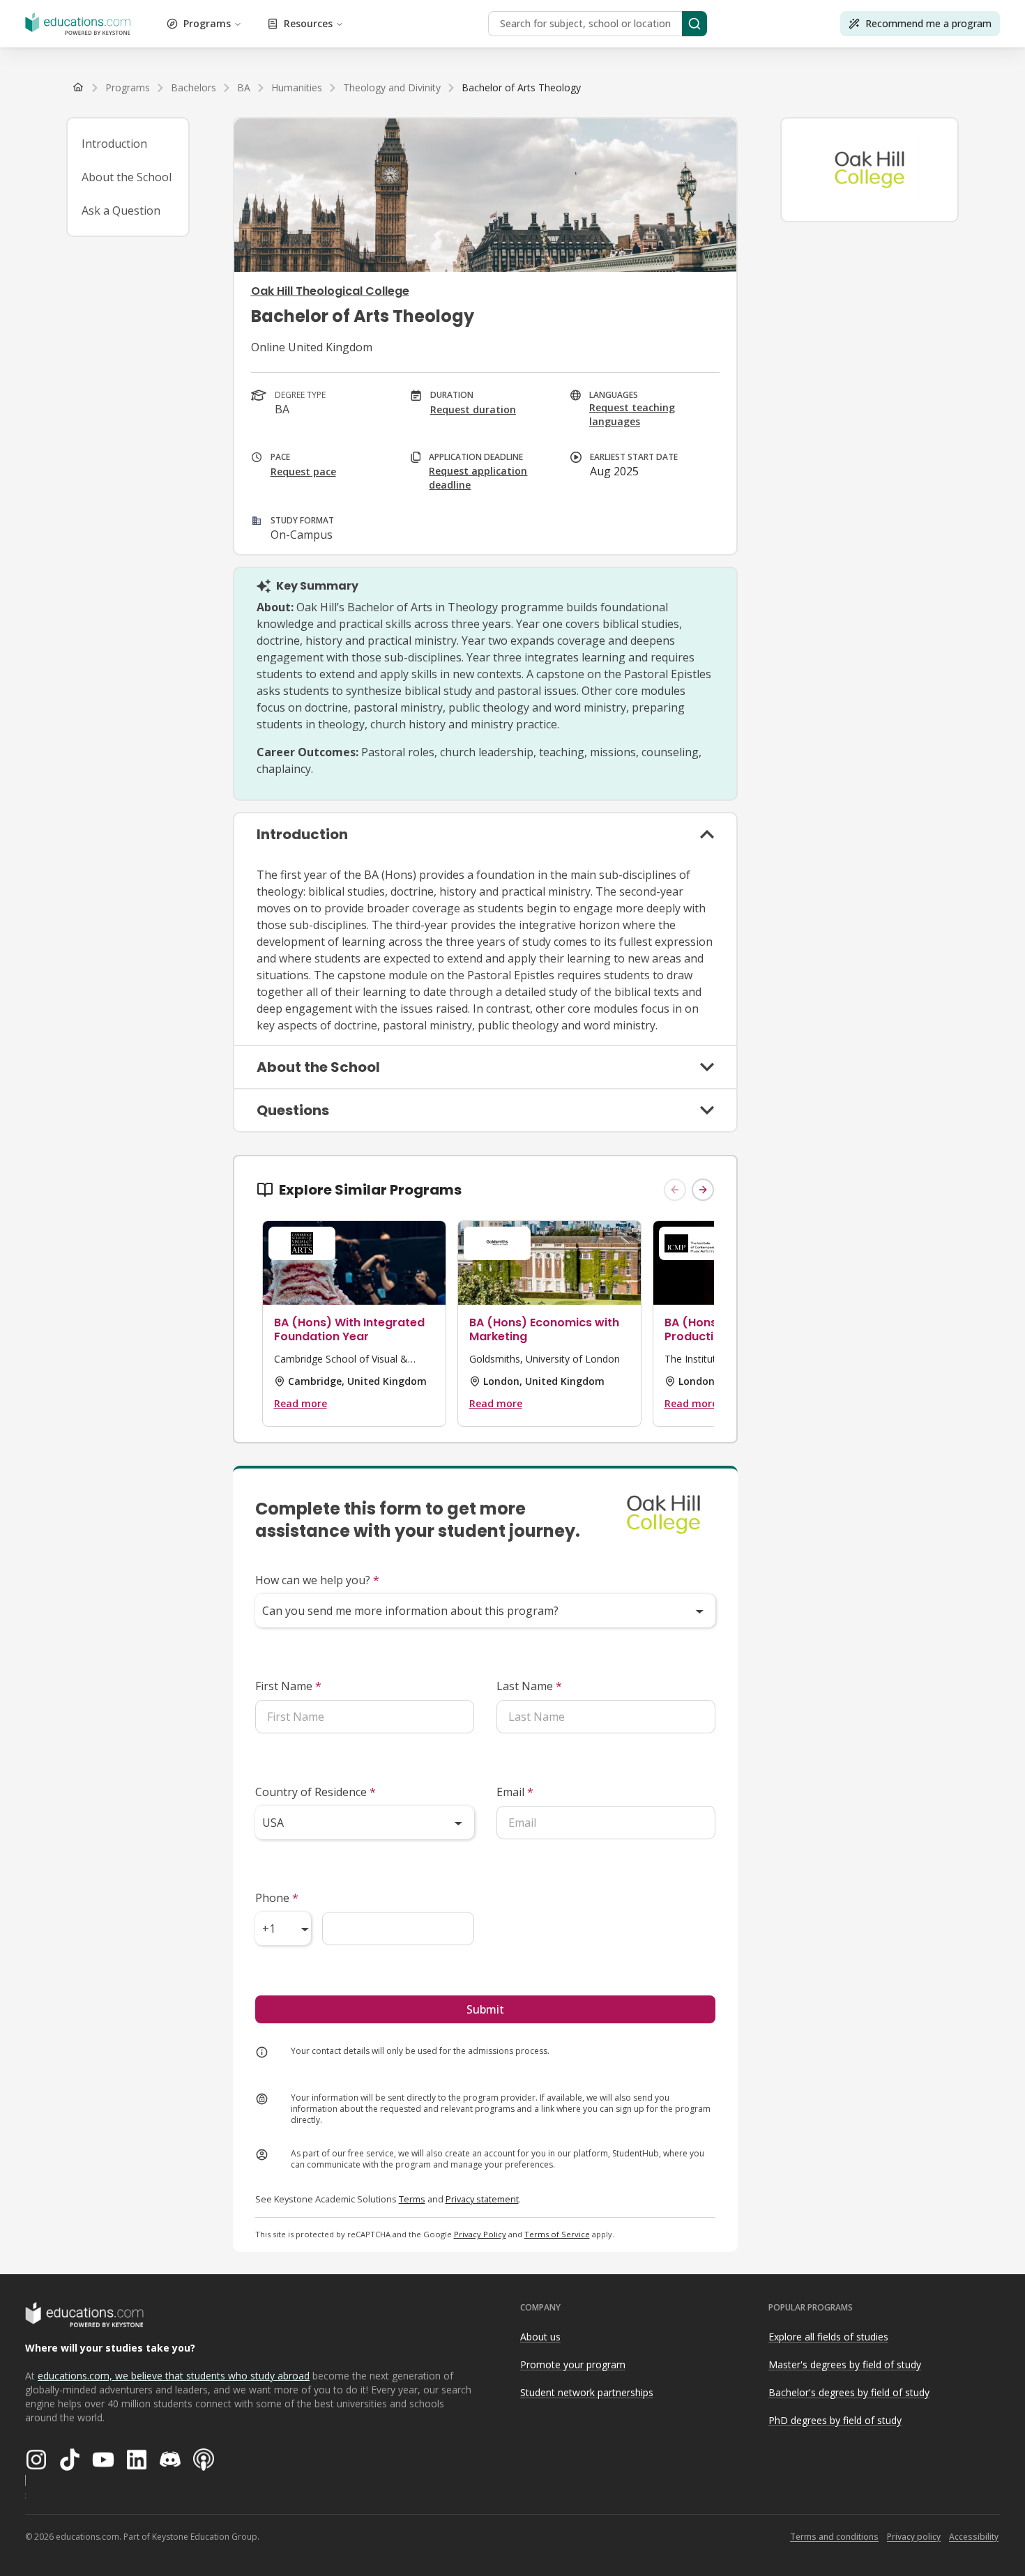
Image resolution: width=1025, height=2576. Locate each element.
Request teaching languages (632, 414)
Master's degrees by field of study (845, 2364)
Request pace (303, 472)
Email (515, 1792)
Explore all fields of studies (828, 2337)
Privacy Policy (480, 2234)
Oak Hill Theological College (330, 291)
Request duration (473, 409)
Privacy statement (482, 2199)
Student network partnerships (587, 2392)
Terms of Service (557, 2234)
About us (540, 2337)
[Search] (694, 24)
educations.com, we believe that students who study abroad (174, 2376)
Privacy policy (914, 2537)
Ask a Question (121, 210)
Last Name (529, 1686)
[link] (521, 88)
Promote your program (573, 2364)
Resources (308, 23)
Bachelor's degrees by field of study (849, 2392)
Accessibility (974, 2537)
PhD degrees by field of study (835, 2420)
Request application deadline (478, 478)
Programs (207, 23)
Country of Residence (316, 1792)
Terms (412, 2199)
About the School (127, 177)
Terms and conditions (834, 2537)
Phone (277, 1898)
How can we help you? (317, 1580)
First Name (288, 1686)
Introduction (114, 144)
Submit (485, 2009)
